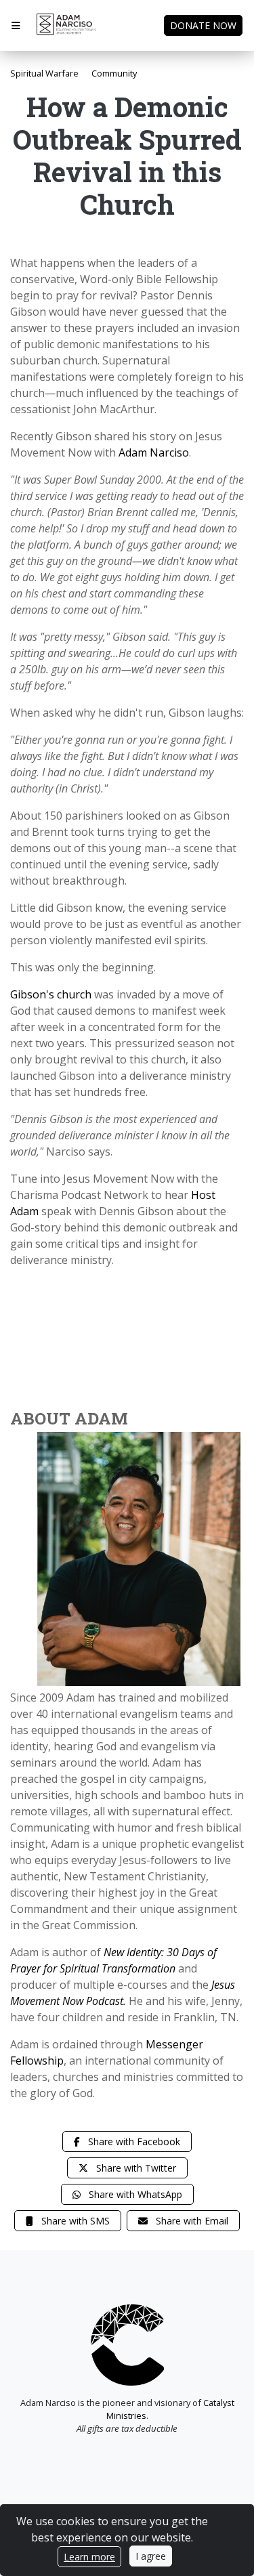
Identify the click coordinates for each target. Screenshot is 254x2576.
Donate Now (203, 25)
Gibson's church (51, 994)
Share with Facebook (133, 2141)
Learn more (89, 2557)
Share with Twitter (135, 2168)
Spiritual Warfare (44, 73)
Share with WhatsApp (134, 2194)
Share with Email (191, 2221)
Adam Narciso (154, 452)
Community (114, 73)
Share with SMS (74, 2221)
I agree (151, 2556)
